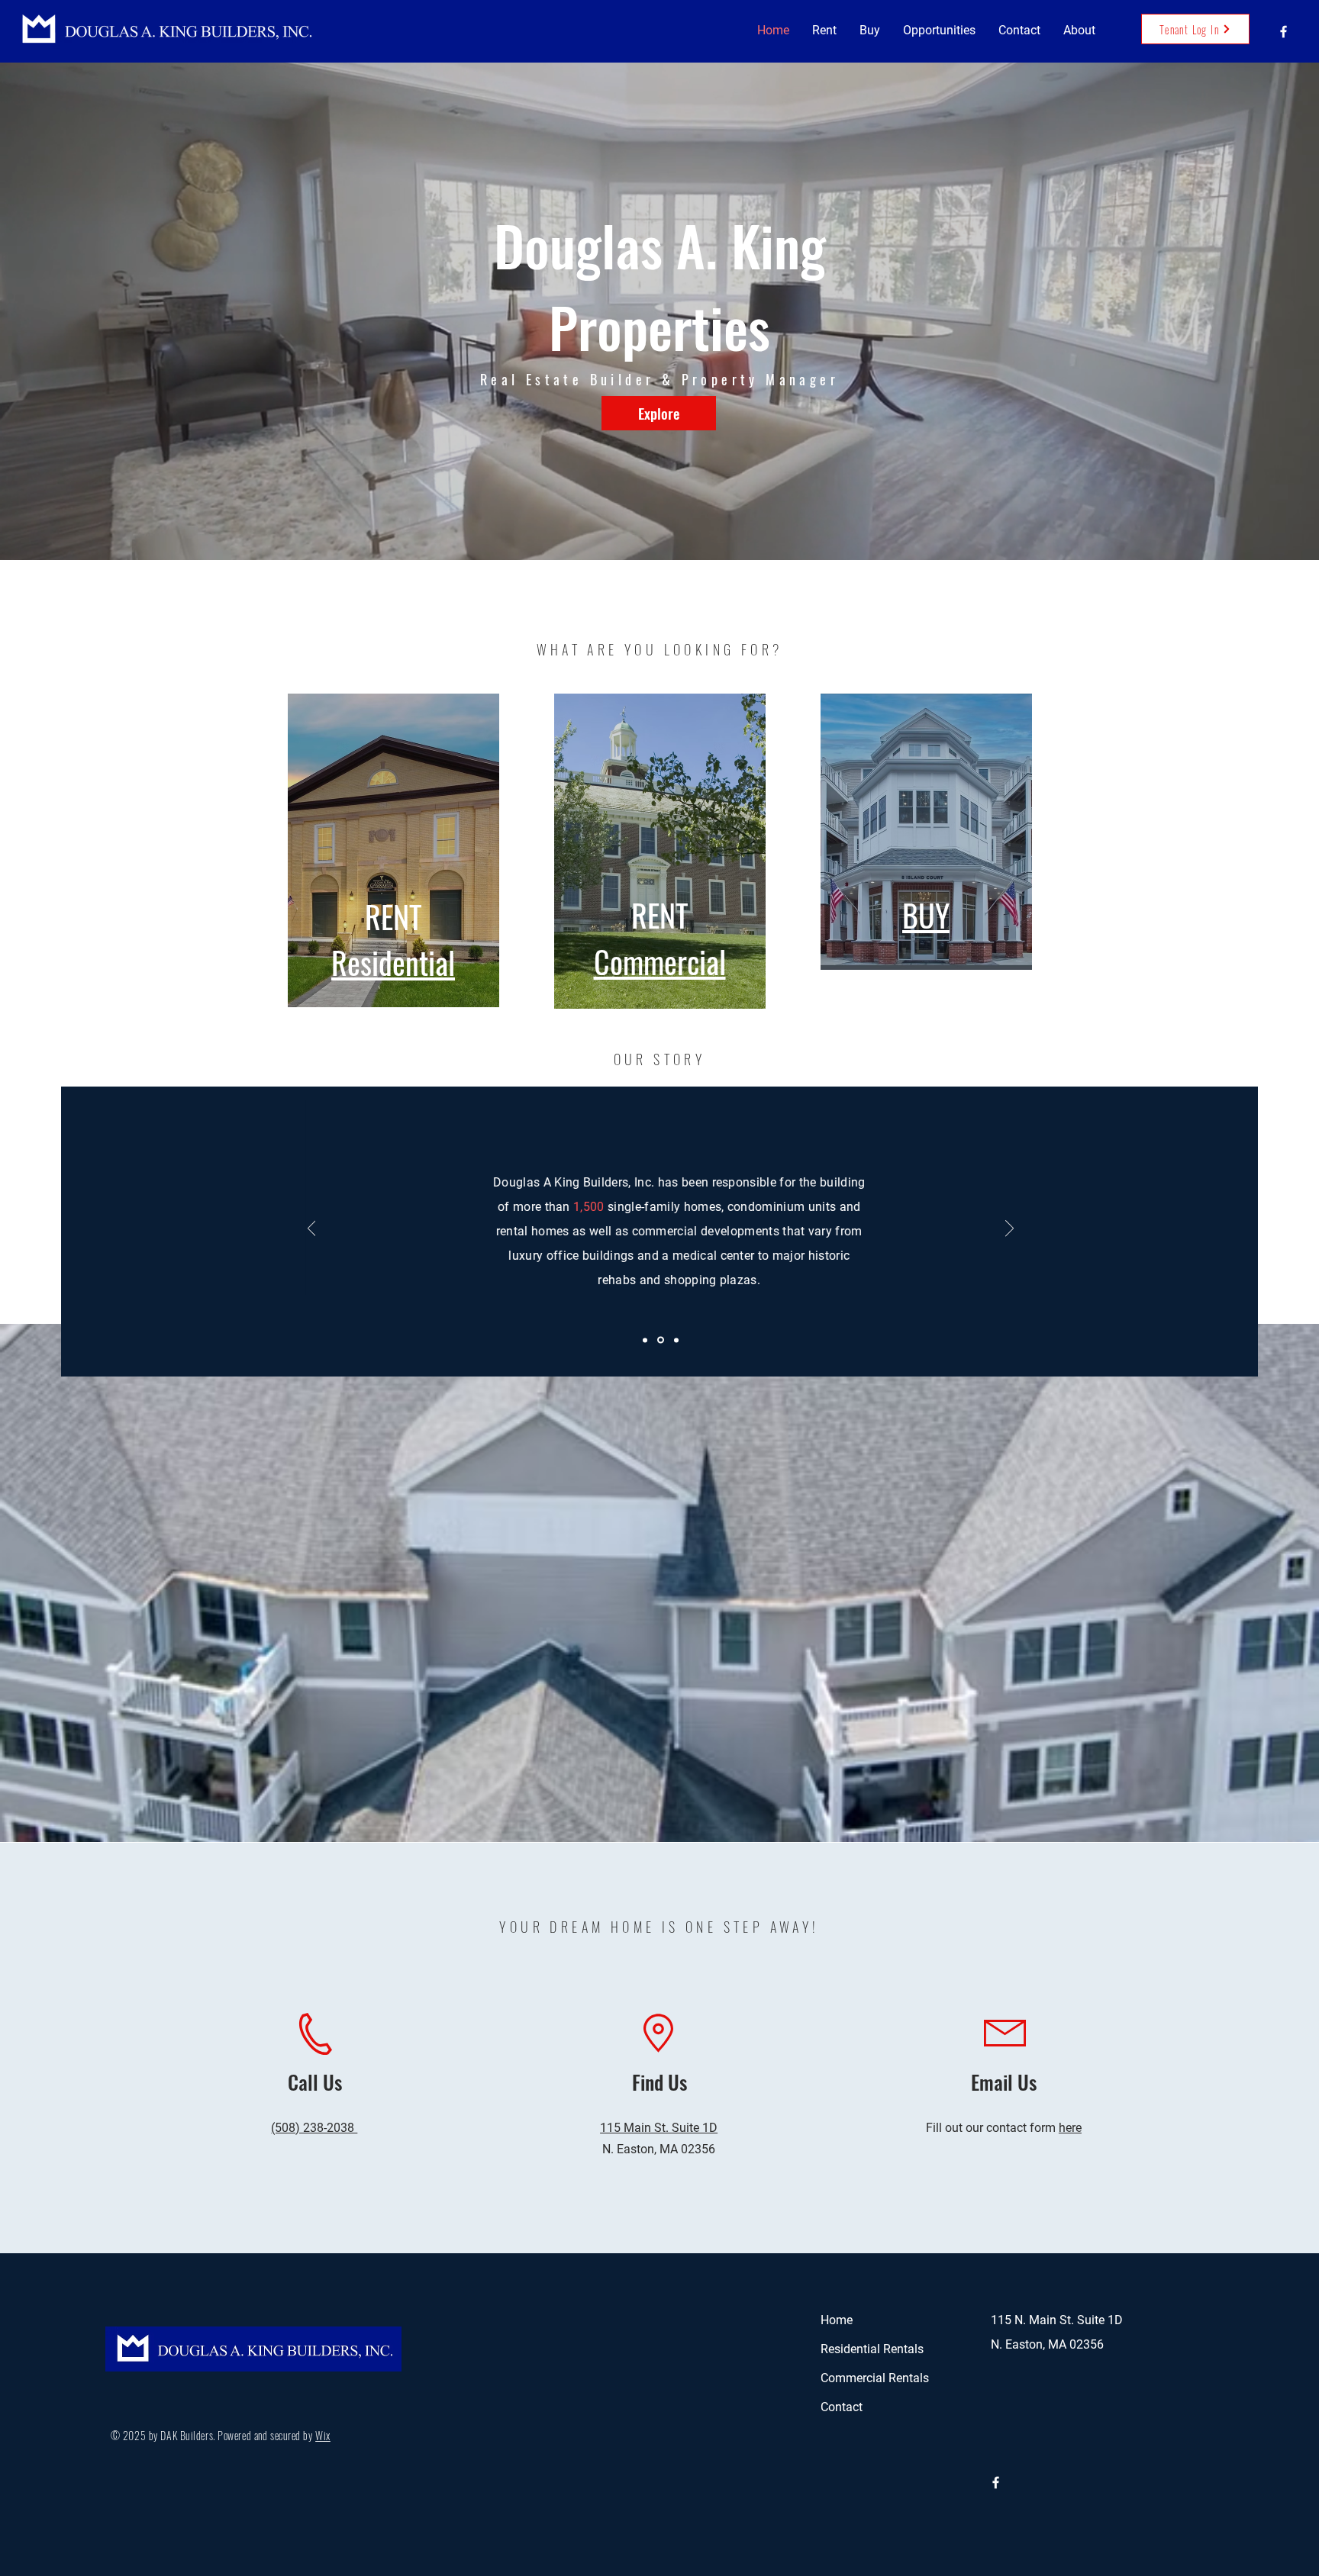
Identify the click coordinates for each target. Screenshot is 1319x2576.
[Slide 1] (646, 1340)
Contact (842, 2407)
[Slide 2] (662, 1340)
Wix (323, 2435)
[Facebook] (1284, 32)
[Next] (1009, 1229)
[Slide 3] (676, 1340)
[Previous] (312, 1229)
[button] (824, 31)
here (1070, 2128)
